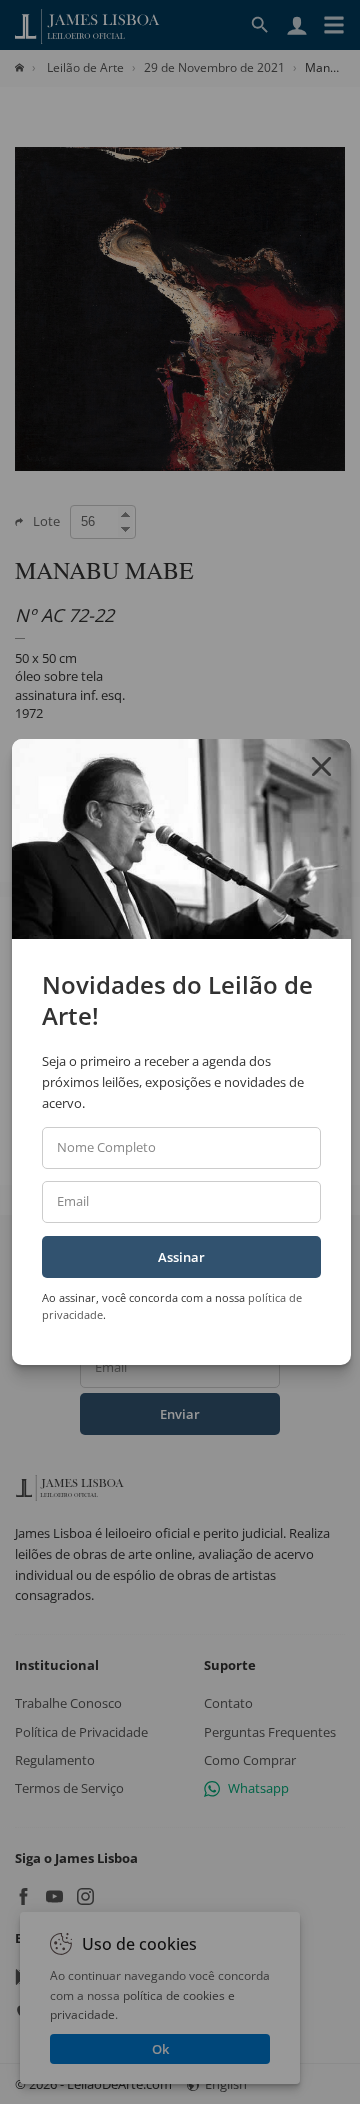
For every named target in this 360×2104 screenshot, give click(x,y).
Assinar (181, 1257)
